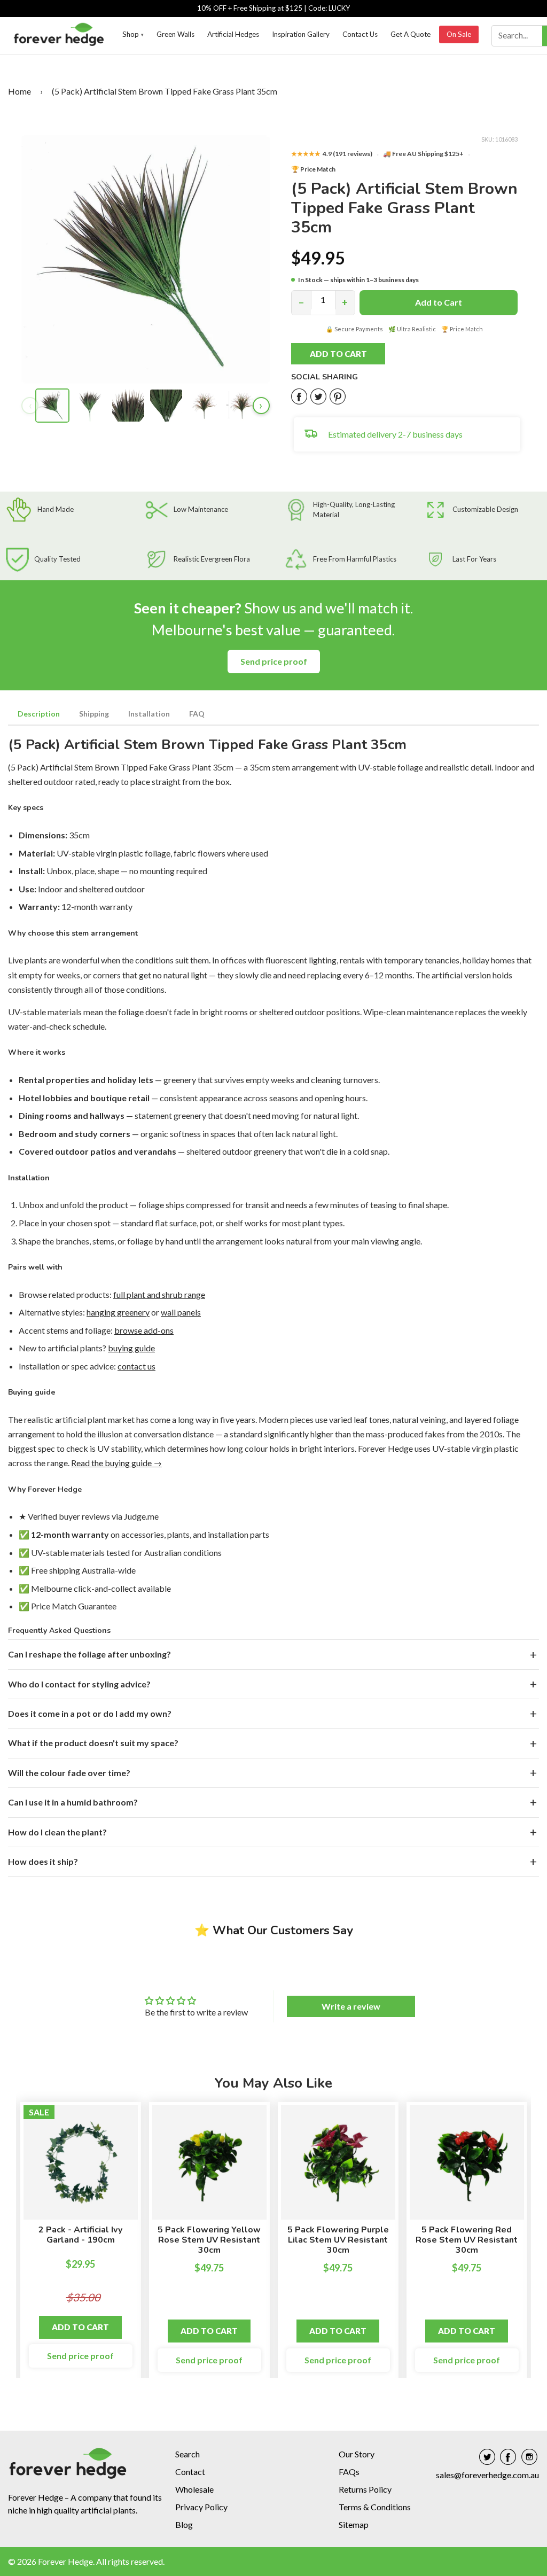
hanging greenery (118, 1312)
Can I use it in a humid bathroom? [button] (73, 1802)
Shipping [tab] (94, 714)
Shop (133, 34)
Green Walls (175, 34)
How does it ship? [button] (43, 1861)
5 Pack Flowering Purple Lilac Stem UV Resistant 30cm (338, 2240)
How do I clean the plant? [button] (57, 1832)
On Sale (459, 34)
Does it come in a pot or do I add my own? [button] (90, 1713)
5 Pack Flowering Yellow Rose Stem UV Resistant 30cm (209, 2240)
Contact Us (360, 34)
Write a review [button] (351, 2006)
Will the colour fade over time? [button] (69, 1773)
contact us (136, 1366)
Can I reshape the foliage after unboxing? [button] (89, 1654)
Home (19, 91)
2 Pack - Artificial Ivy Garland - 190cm (80, 2235)
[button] (350, 354)
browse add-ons (144, 1330)
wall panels (181, 1312)
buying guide (131, 1348)
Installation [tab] (149, 714)
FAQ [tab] (197, 714)
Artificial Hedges (233, 34)
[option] (81, 2245)
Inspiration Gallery (301, 34)
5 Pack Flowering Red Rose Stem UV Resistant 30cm (467, 2240)
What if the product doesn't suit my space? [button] (93, 1743)
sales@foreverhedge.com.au (487, 2475)
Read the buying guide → (116, 1463)
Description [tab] (39, 714)
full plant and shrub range (159, 1294)
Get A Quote (411, 34)
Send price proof (274, 661)
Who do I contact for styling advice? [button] (79, 1684)
